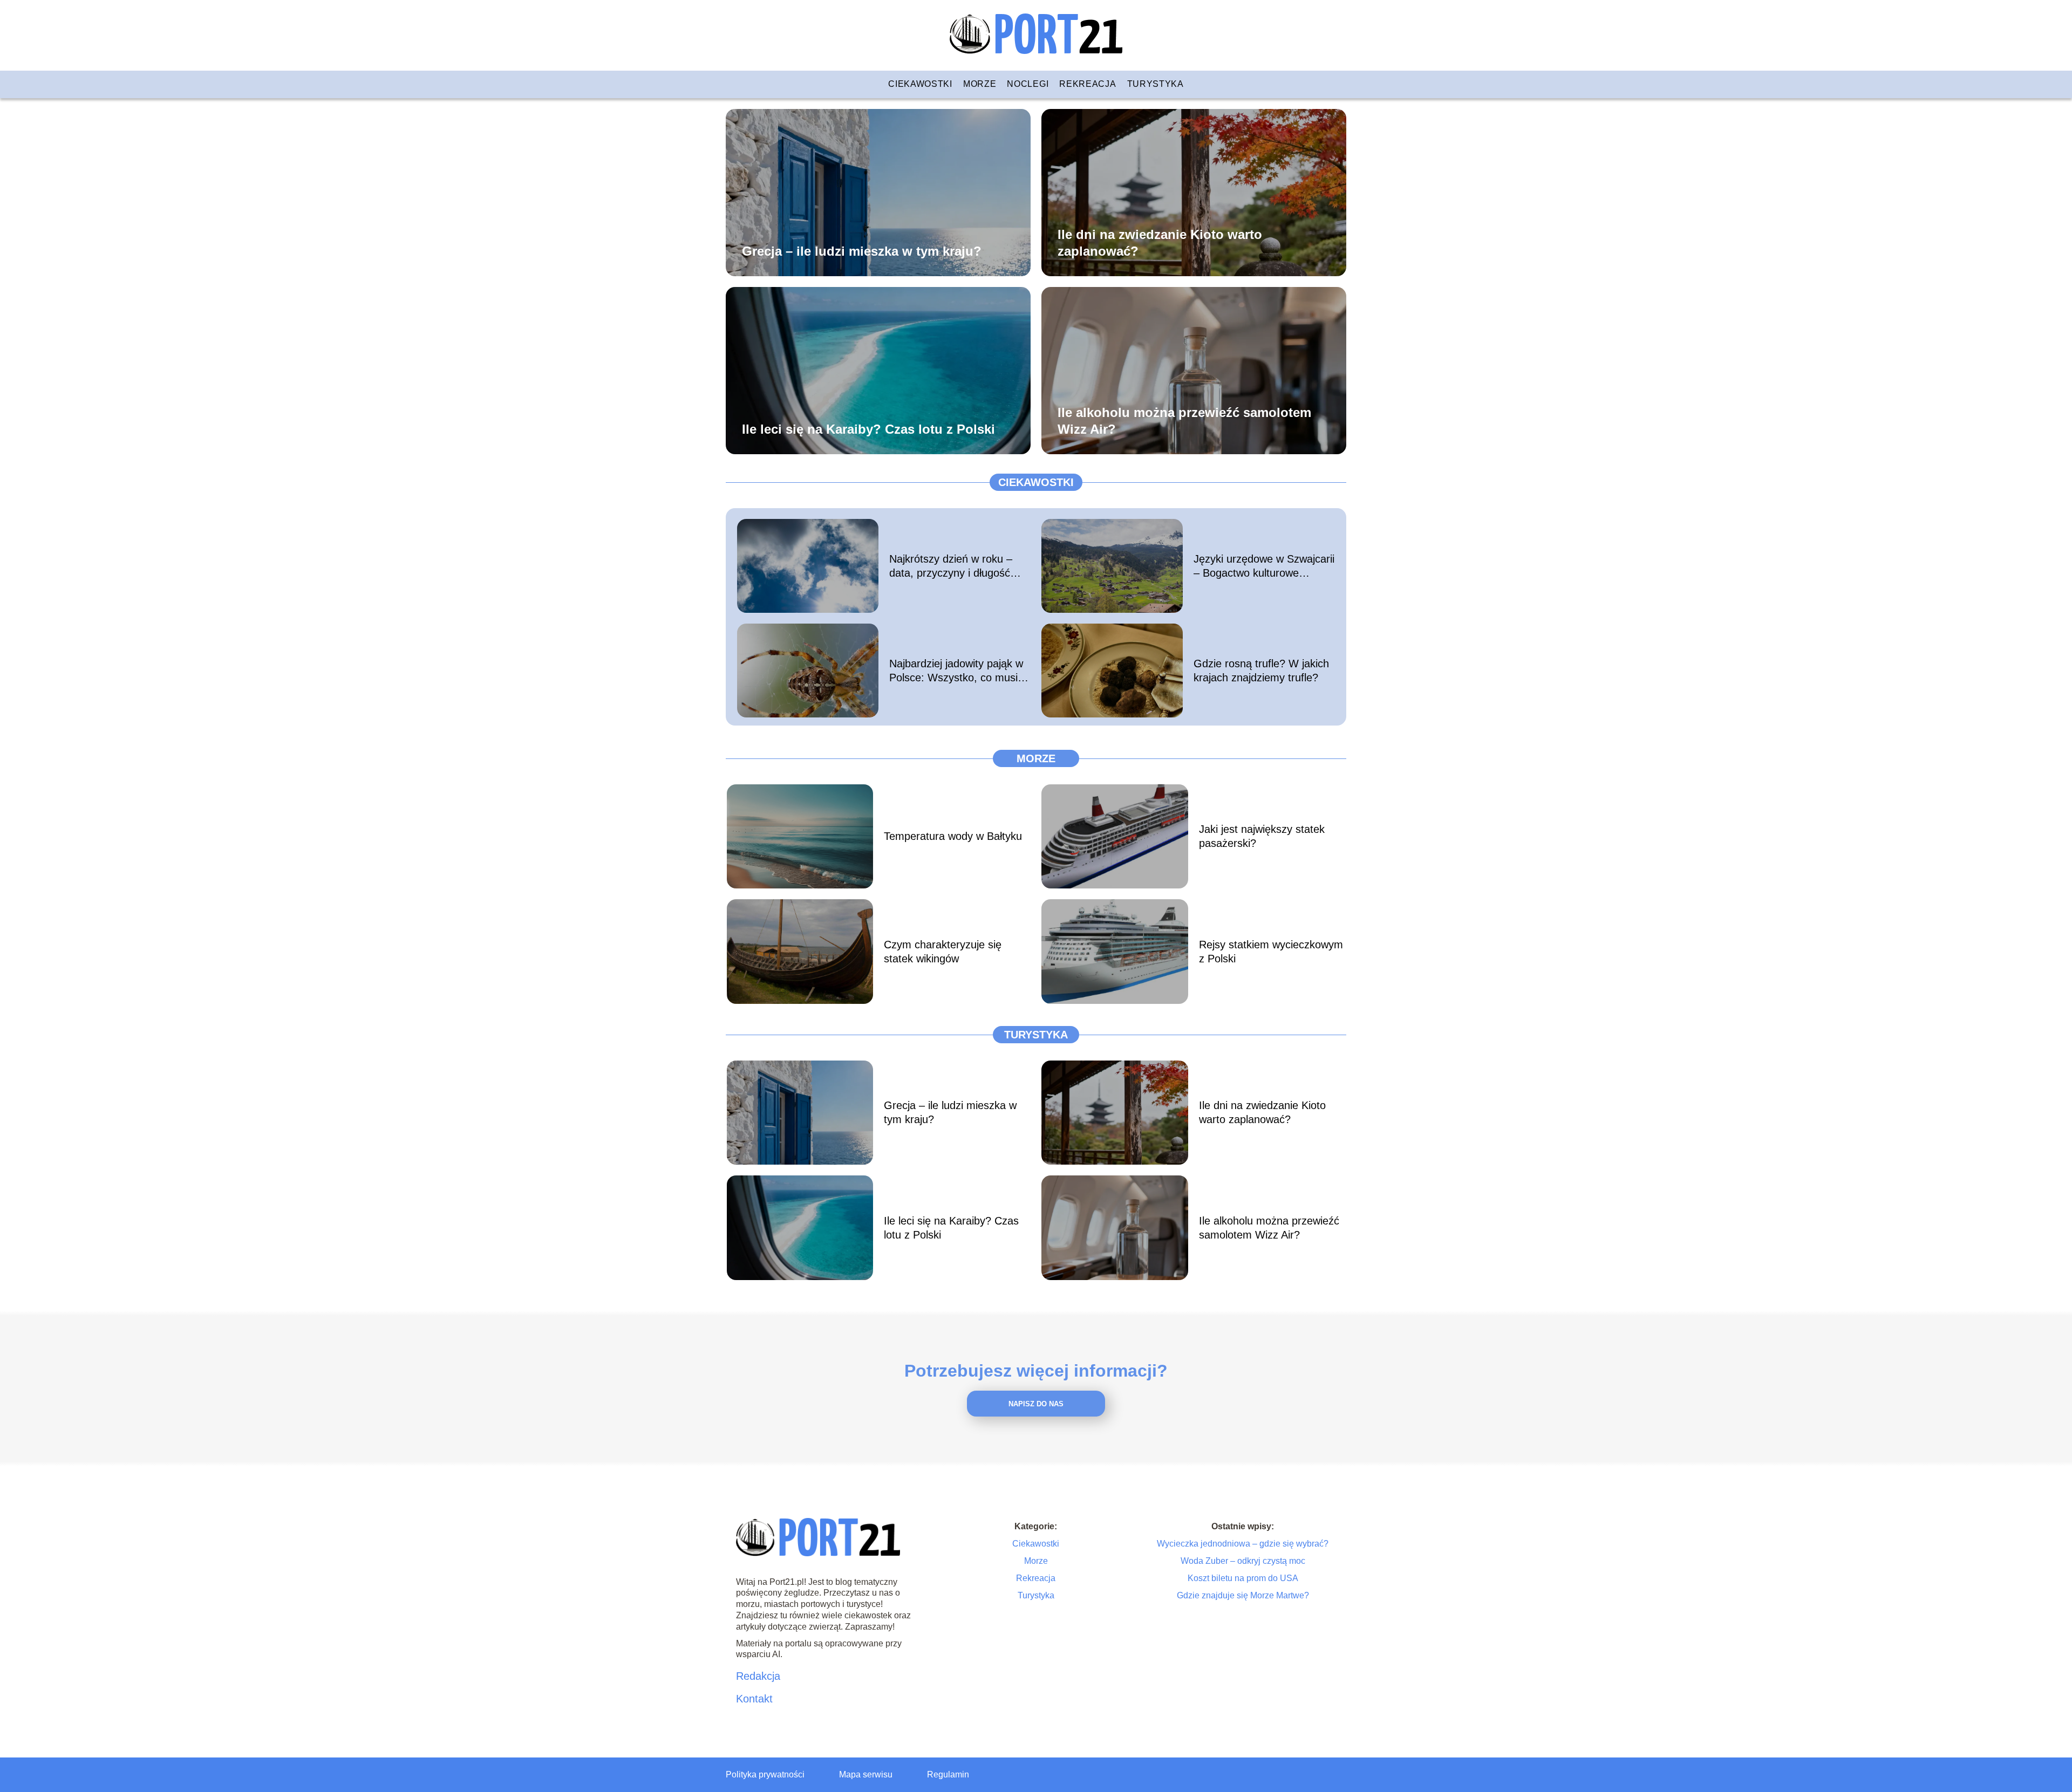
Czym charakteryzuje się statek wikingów (943, 952)
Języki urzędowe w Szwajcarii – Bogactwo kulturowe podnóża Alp (1264, 566)
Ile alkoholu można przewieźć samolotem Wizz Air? (1184, 420)
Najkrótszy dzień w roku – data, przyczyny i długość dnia (951, 566)
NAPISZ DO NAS (1036, 1404)
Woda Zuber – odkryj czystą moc (1243, 1561)
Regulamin (948, 1774)
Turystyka (1156, 84)
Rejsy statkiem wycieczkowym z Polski (1271, 952)
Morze (980, 84)
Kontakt (754, 1699)
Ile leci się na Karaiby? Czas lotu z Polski (868, 429)
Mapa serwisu (866, 1774)
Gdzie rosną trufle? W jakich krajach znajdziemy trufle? (1261, 671)
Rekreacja (1088, 84)
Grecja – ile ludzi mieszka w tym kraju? (862, 251)
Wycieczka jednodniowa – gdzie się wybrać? (1243, 1544)
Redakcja (758, 1676)
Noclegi (1028, 84)
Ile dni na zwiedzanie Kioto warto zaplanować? (1160, 242)
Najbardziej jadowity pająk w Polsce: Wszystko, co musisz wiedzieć (959, 671)
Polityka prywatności (765, 1774)
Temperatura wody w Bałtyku (953, 836)
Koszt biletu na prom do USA (1243, 1578)
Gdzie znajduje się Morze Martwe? (1243, 1595)
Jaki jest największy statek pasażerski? (1262, 836)
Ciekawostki (920, 84)
